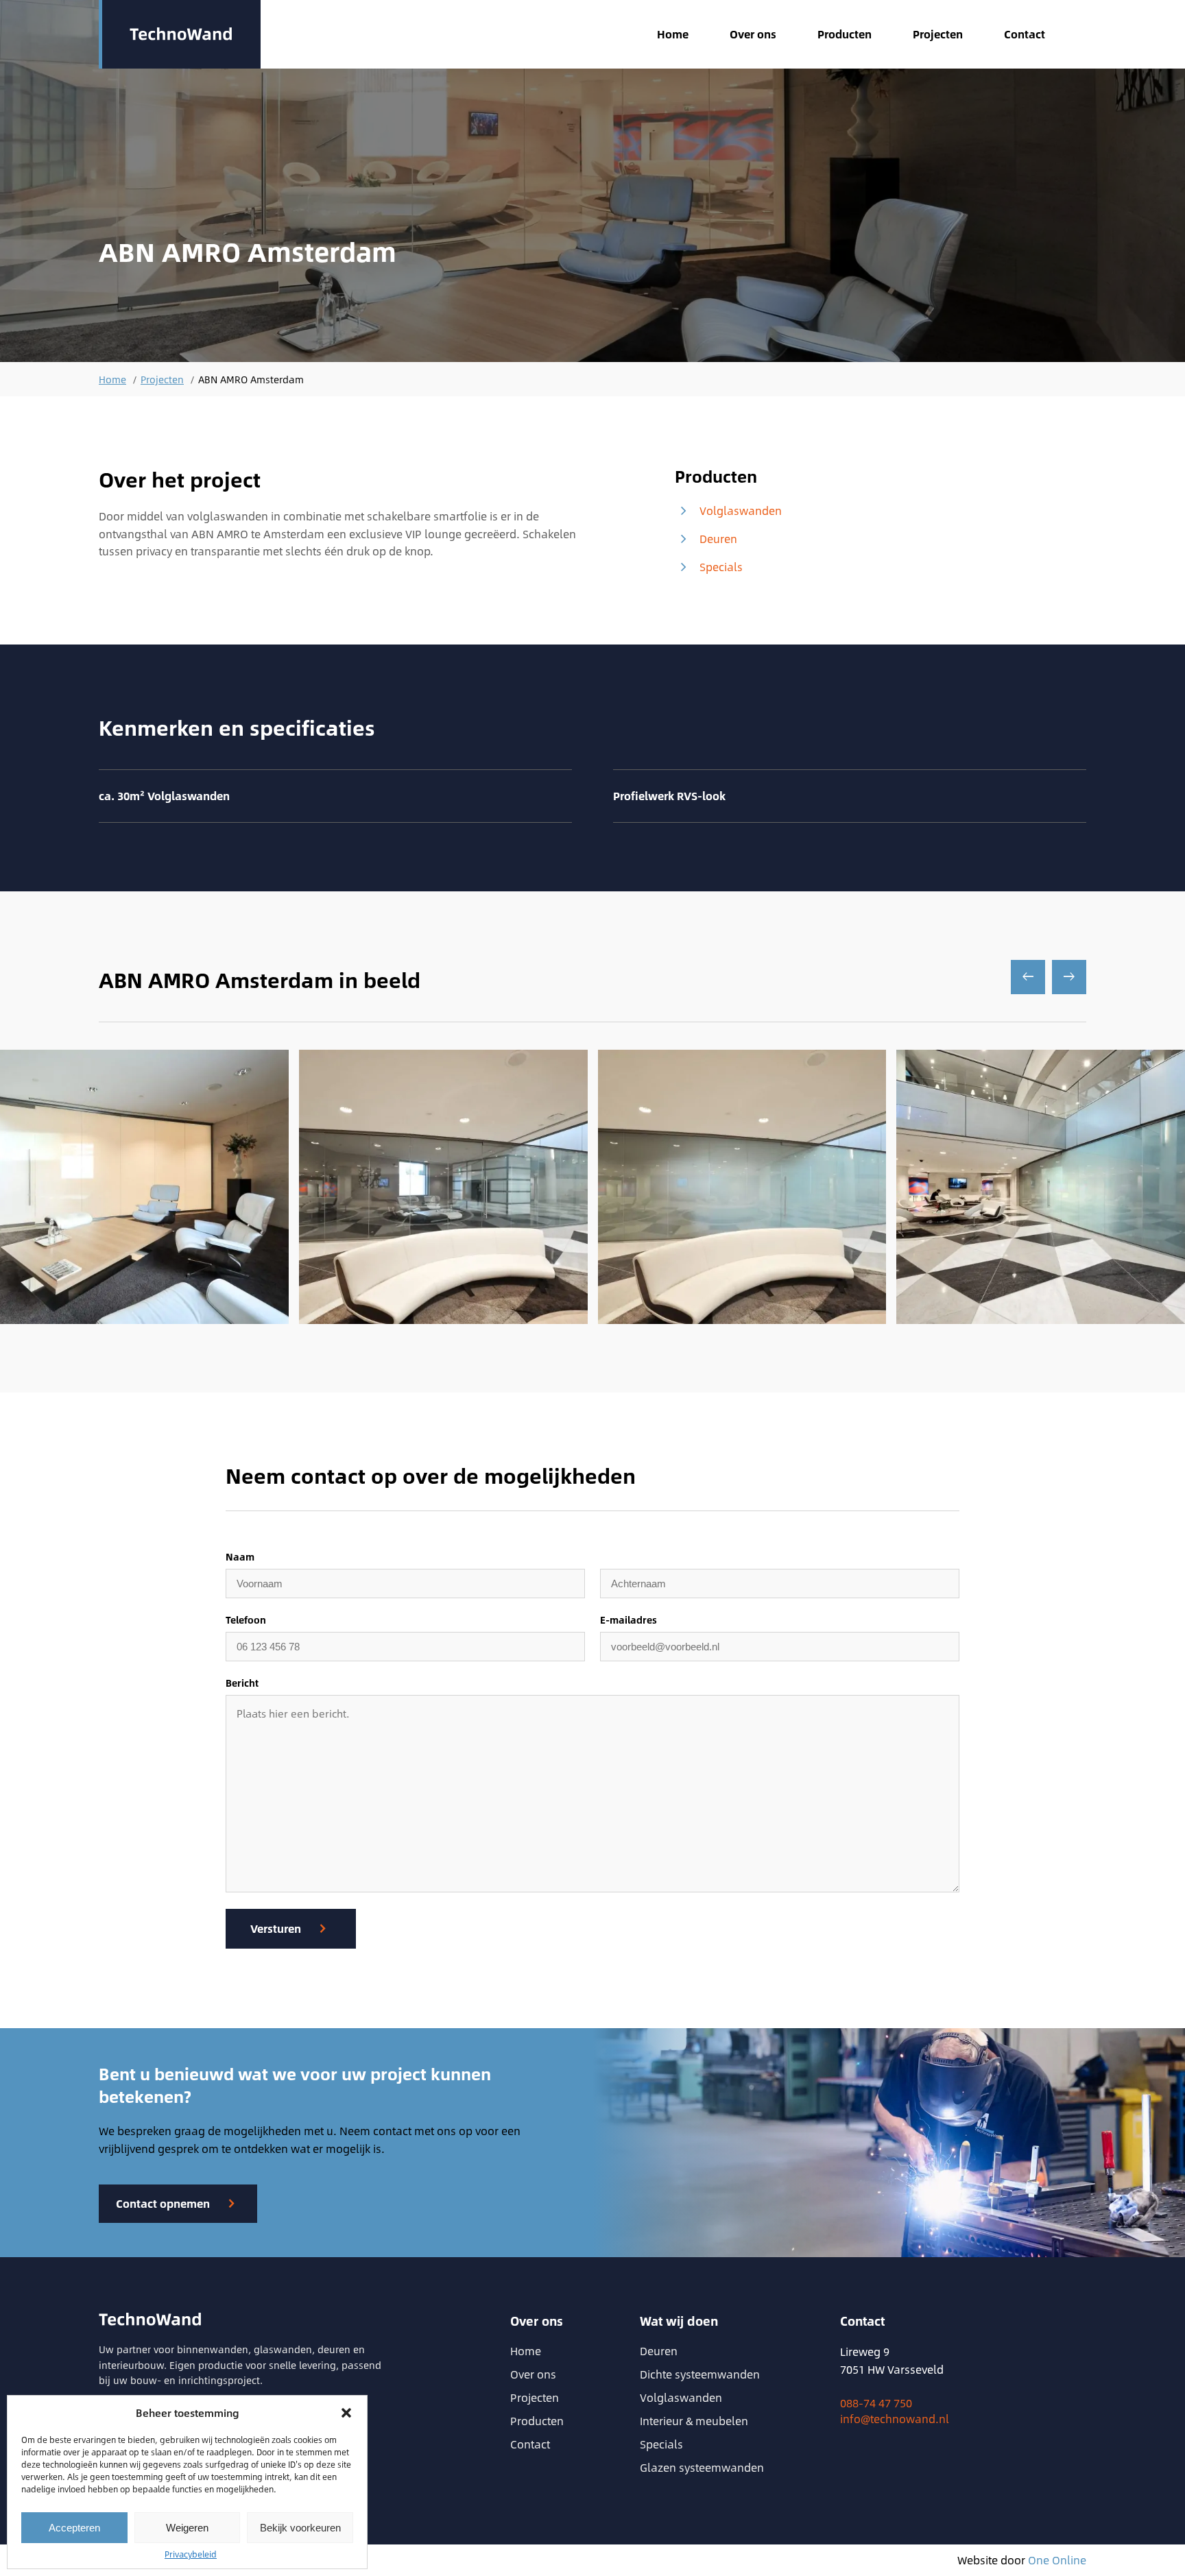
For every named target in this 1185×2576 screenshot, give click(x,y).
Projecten (938, 34)
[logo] (180, 34)
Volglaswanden (728, 511)
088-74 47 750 (876, 2403)
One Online (1057, 2560)
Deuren (706, 539)
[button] (346, 2413)
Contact (1025, 34)
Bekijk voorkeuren (300, 2528)
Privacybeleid (191, 2554)
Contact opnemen (163, 2203)
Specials (709, 567)
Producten (845, 34)
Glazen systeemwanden (702, 2467)
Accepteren (74, 2528)
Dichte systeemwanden (700, 2374)
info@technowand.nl (895, 2419)
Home (673, 34)
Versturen (276, 1928)
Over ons (753, 34)
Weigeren (187, 2528)
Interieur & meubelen (694, 2421)
